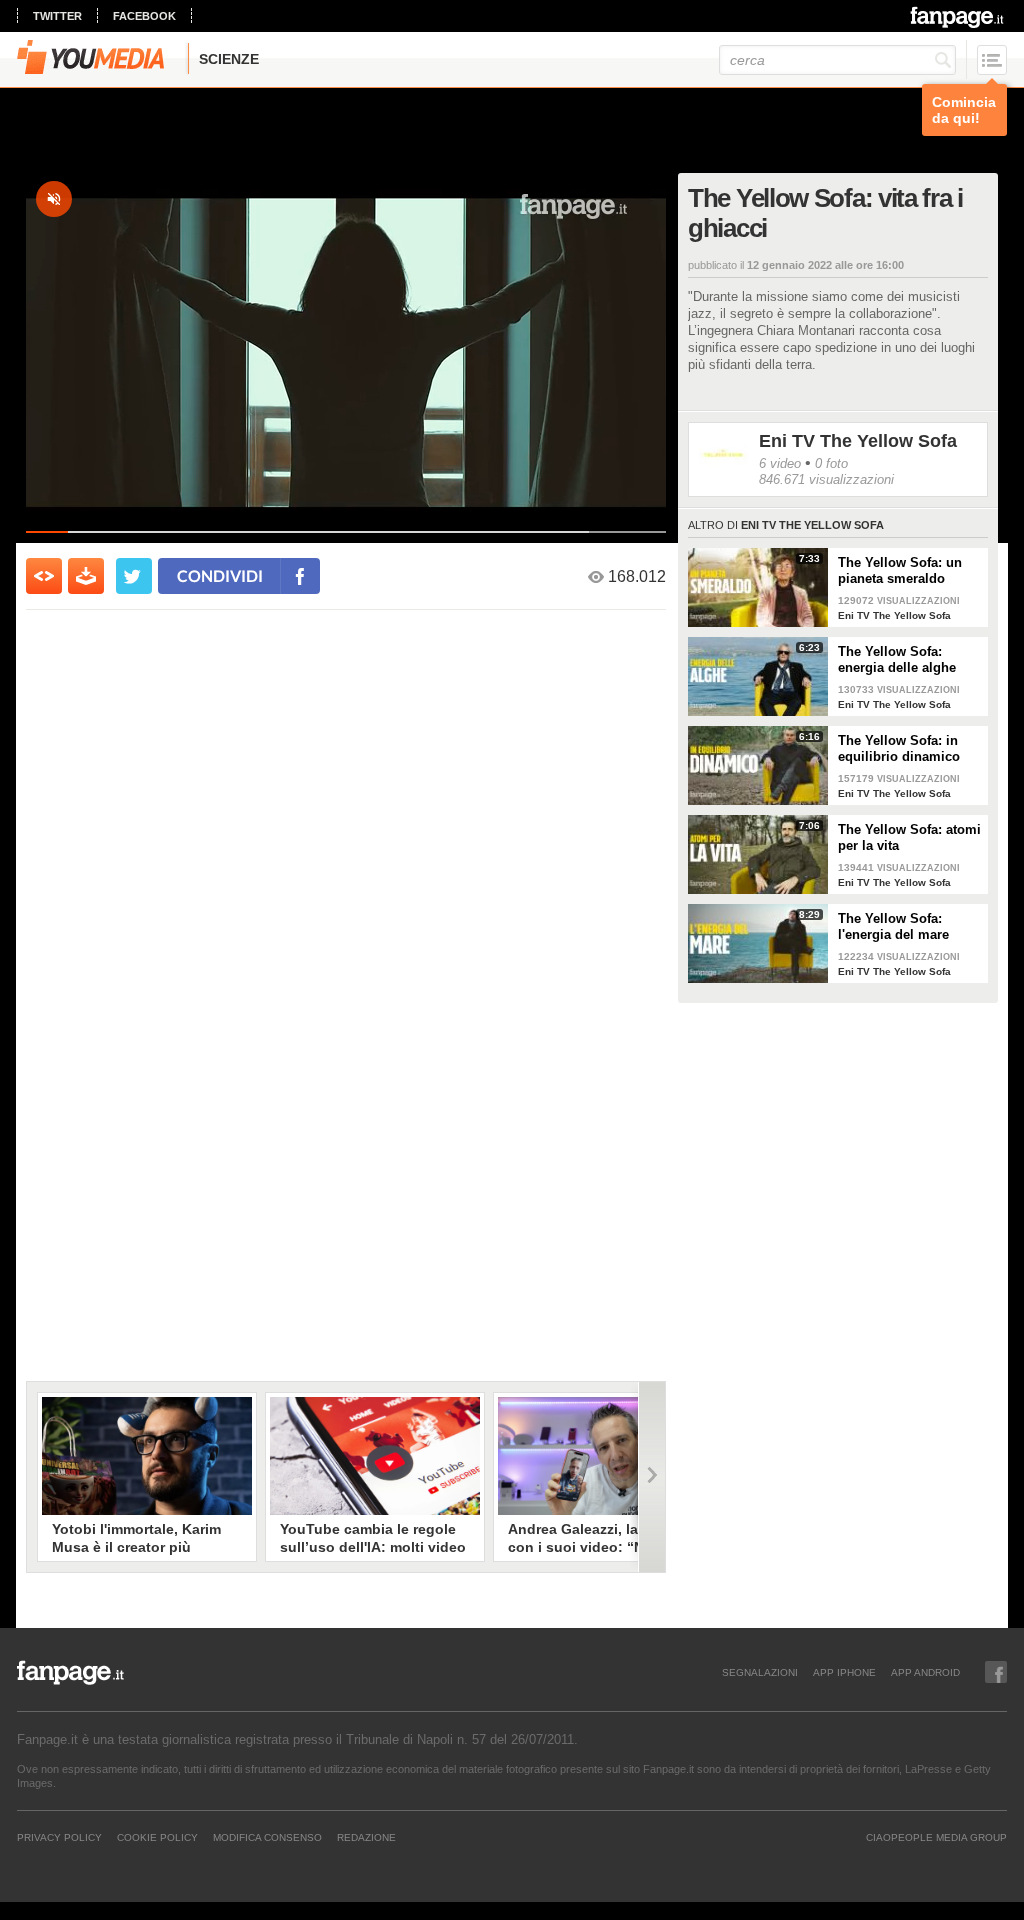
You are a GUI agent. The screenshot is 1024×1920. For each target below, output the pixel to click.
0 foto (831, 463)
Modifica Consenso (267, 1837)
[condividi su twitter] (134, 576)
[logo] (958, 17)
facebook (144, 16)
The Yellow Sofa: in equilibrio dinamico (899, 748)
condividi (220, 575)
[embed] (44, 576)
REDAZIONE (366, 1837)
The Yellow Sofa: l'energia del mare (893, 926)
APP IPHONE (844, 1672)
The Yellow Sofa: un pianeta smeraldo (900, 570)
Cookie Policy (157, 1837)
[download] (86, 576)
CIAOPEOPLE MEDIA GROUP (936, 1837)
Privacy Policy (59, 1837)
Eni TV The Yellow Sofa (858, 441)
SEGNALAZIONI (760, 1672)
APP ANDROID (925, 1672)
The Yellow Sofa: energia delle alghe (897, 659)
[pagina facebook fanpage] (996, 1672)
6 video (780, 463)
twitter (57, 16)
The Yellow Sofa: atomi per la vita (909, 837)
